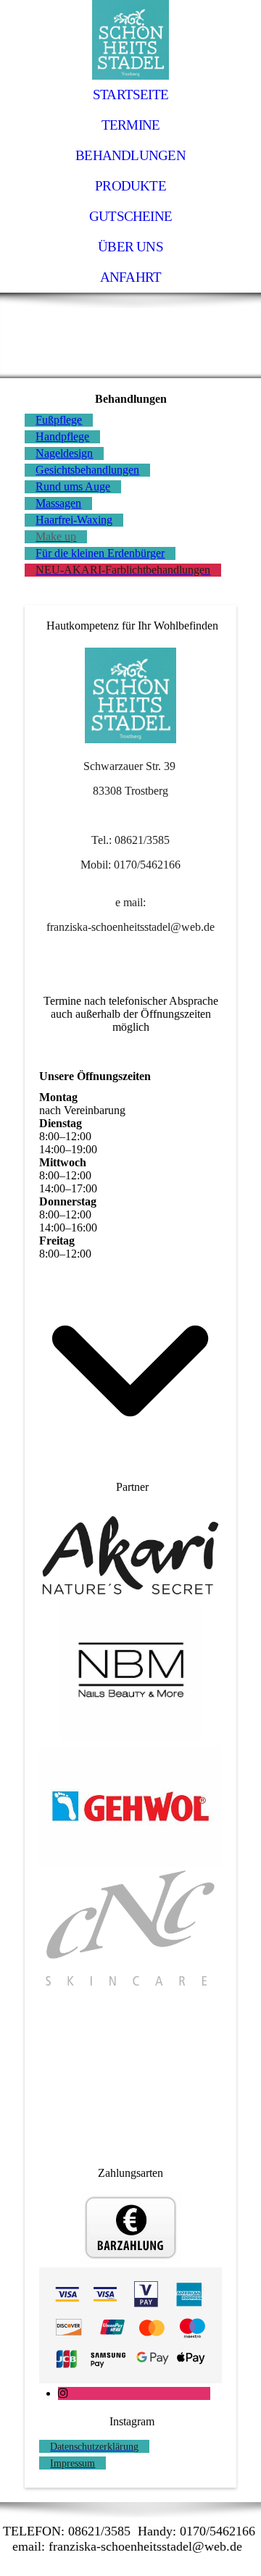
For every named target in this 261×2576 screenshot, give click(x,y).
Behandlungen (130, 155)
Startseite (130, 95)
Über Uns (130, 247)
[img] (130, 40)
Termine (131, 125)
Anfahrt (131, 277)
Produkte (130, 186)
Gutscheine (130, 216)
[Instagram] (63, 2393)
